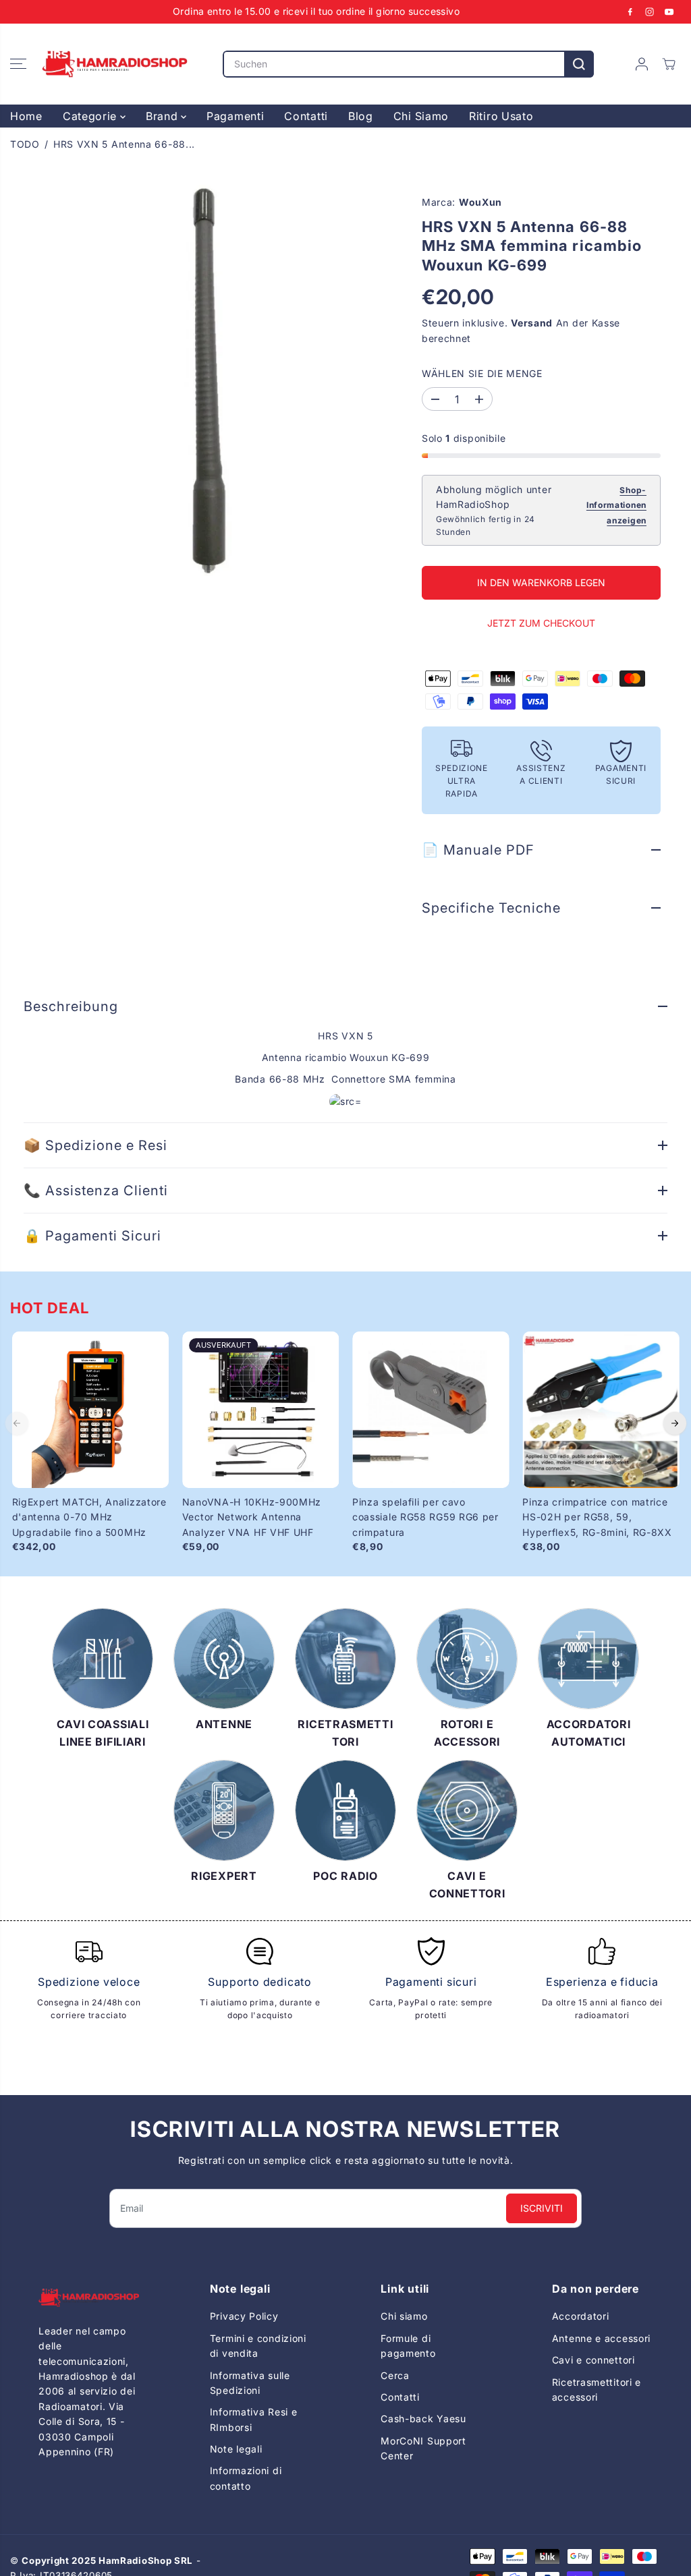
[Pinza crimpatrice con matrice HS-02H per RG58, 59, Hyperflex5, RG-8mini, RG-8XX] (601, 1410)
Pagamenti (235, 116)
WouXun (480, 202)
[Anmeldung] (642, 64)
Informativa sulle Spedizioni (250, 2383)
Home (26, 116)
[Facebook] (630, 11)
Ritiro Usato (501, 116)
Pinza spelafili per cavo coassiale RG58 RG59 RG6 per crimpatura (425, 1517)
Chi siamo (404, 2316)
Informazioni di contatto (246, 2478)
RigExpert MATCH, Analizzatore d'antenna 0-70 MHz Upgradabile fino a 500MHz (89, 1517)
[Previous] (17, 1423)
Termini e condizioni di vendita (258, 2346)
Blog (361, 116)
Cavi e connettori (593, 2360)
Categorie (91, 116)
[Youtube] (669, 11)
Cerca (395, 2375)
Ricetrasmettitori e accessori (597, 2389)
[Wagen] (669, 64)
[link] (89, 2298)
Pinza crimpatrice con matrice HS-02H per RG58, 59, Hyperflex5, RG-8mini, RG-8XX (597, 1517)
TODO (25, 144)
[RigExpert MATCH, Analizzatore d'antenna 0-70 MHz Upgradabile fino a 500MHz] (90, 1410)
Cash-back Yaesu (423, 2418)
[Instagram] (650, 11)
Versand (532, 323)
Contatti (306, 116)
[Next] (675, 1423)
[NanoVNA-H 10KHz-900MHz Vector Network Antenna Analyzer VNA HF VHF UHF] (260, 1410)
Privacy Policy (244, 2316)
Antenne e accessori (601, 2338)
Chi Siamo (421, 116)
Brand (163, 116)
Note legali (236, 2449)
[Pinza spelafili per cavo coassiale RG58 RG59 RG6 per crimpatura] (431, 1410)
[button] (18, 64)
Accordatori (581, 2316)
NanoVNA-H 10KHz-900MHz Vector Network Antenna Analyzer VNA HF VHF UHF (252, 1517)
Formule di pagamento (408, 2346)
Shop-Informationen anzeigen (616, 505)
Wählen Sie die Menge (482, 373)
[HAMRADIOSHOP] (115, 64)
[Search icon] (579, 64)
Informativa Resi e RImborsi (254, 2419)
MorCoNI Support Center (423, 2448)
